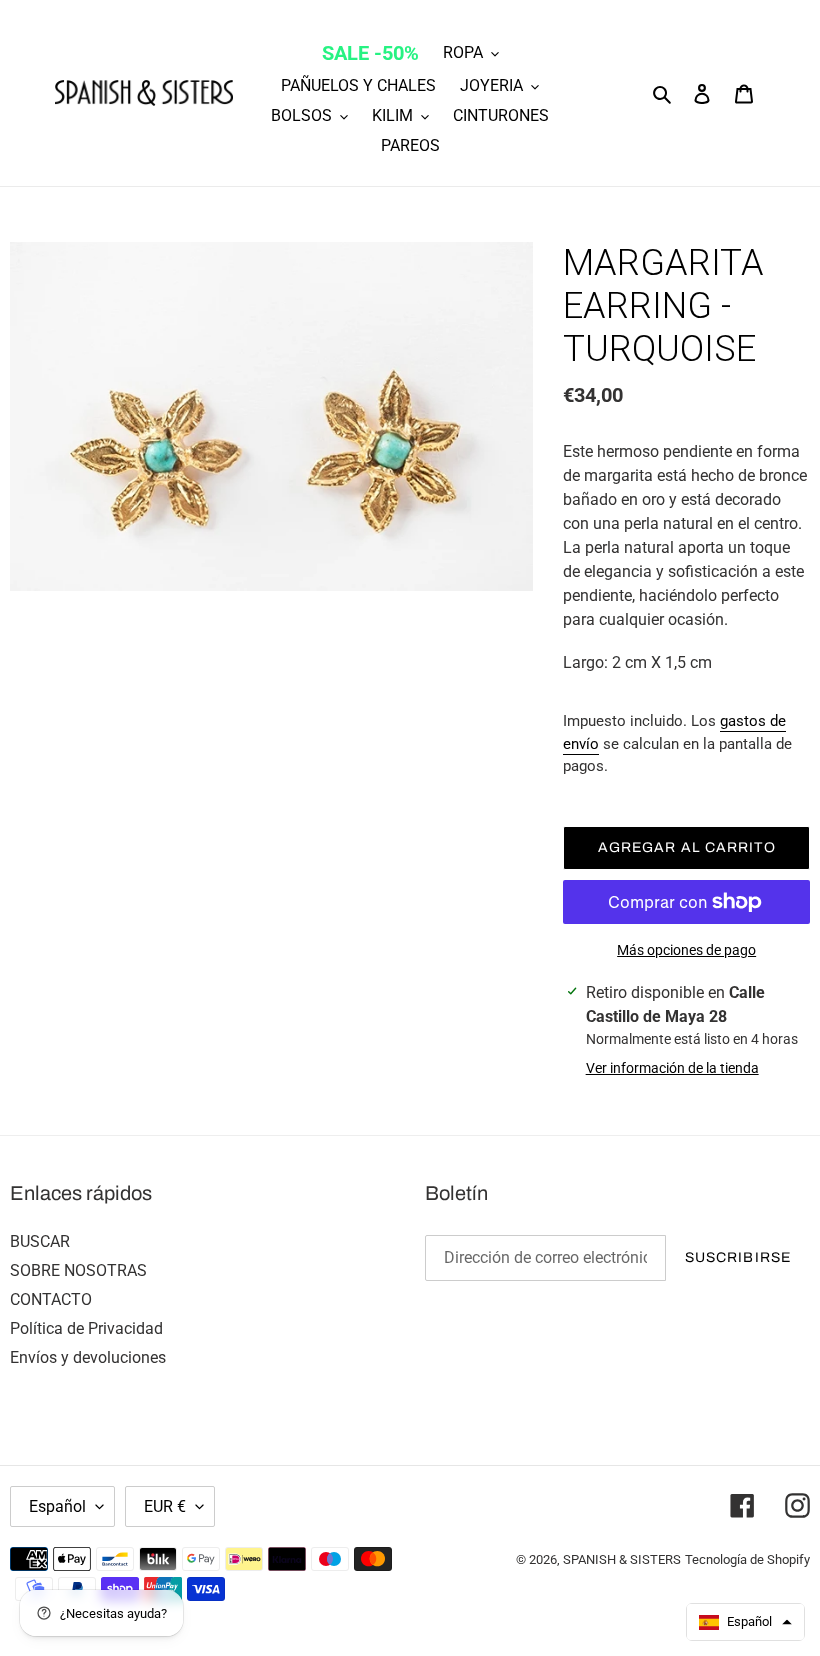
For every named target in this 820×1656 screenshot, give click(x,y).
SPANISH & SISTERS (622, 1559)
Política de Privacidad (86, 1328)
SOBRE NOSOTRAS (78, 1270)
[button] (745, 1622)
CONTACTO (51, 1299)
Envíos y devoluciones (88, 1357)
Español (57, 1506)
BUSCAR (40, 1241)
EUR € (165, 1506)
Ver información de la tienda (672, 1068)
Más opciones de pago (686, 950)
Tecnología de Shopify (747, 1559)
